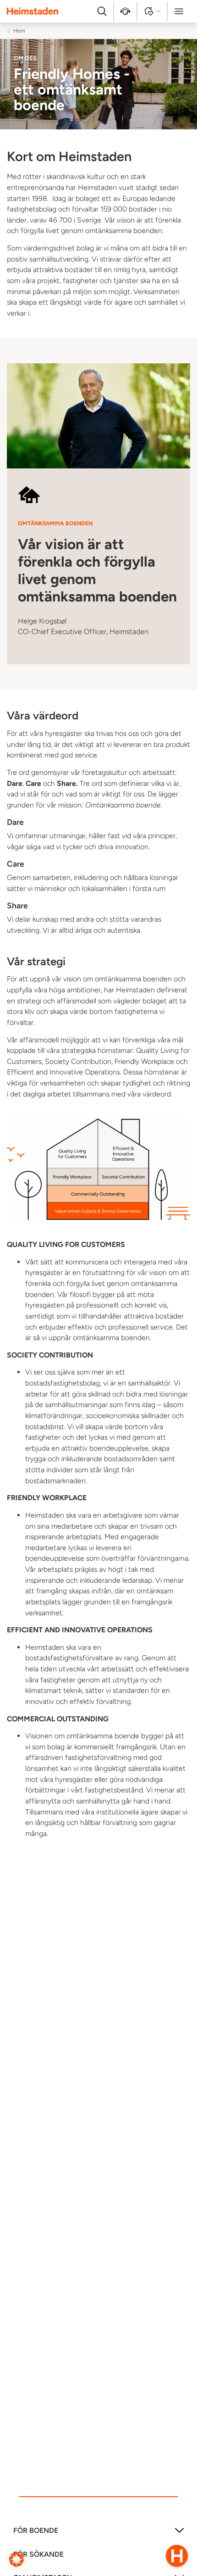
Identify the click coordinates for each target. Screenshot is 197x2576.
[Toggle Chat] (177, 2556)
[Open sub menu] (179, 2534)
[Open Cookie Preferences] (16, 2559)
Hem (19, 31)
